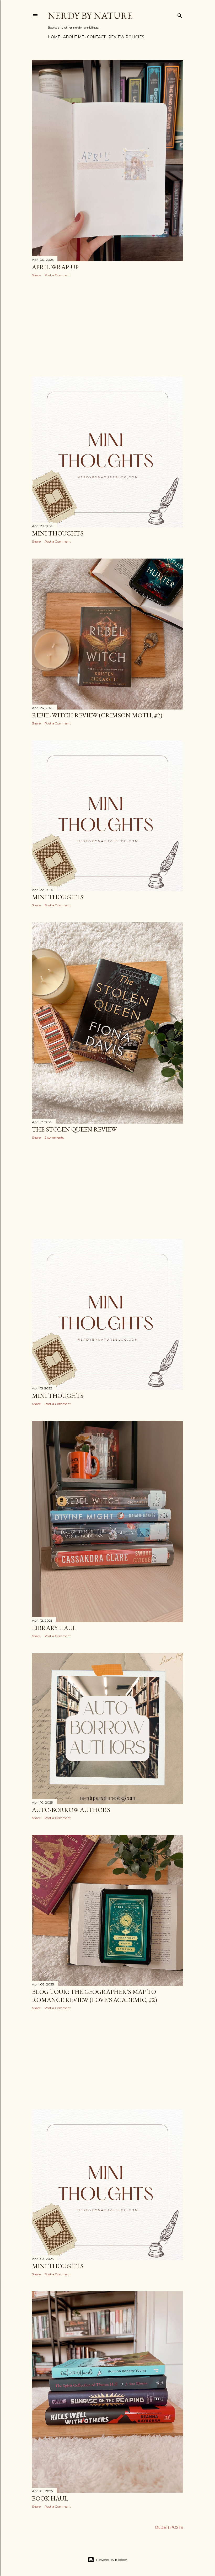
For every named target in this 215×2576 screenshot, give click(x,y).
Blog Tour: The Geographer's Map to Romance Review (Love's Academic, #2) (95, 1996)
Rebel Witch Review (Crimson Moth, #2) (97, 715)
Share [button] (36, 275)
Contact (96, 37)
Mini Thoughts (58, 533)
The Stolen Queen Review (74, 1129)
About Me (74, 37)
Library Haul (54, 1628)
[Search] (180, 15)
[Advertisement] (107, 327)
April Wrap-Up (55, 267)
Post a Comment (58, 275)
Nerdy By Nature (90, 16)
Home (54, 37)
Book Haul (50, 2498)
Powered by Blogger (112, 2560)
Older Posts (169, 2528)
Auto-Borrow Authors (71, 1810)
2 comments (54, 1137)
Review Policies (126, 37)
